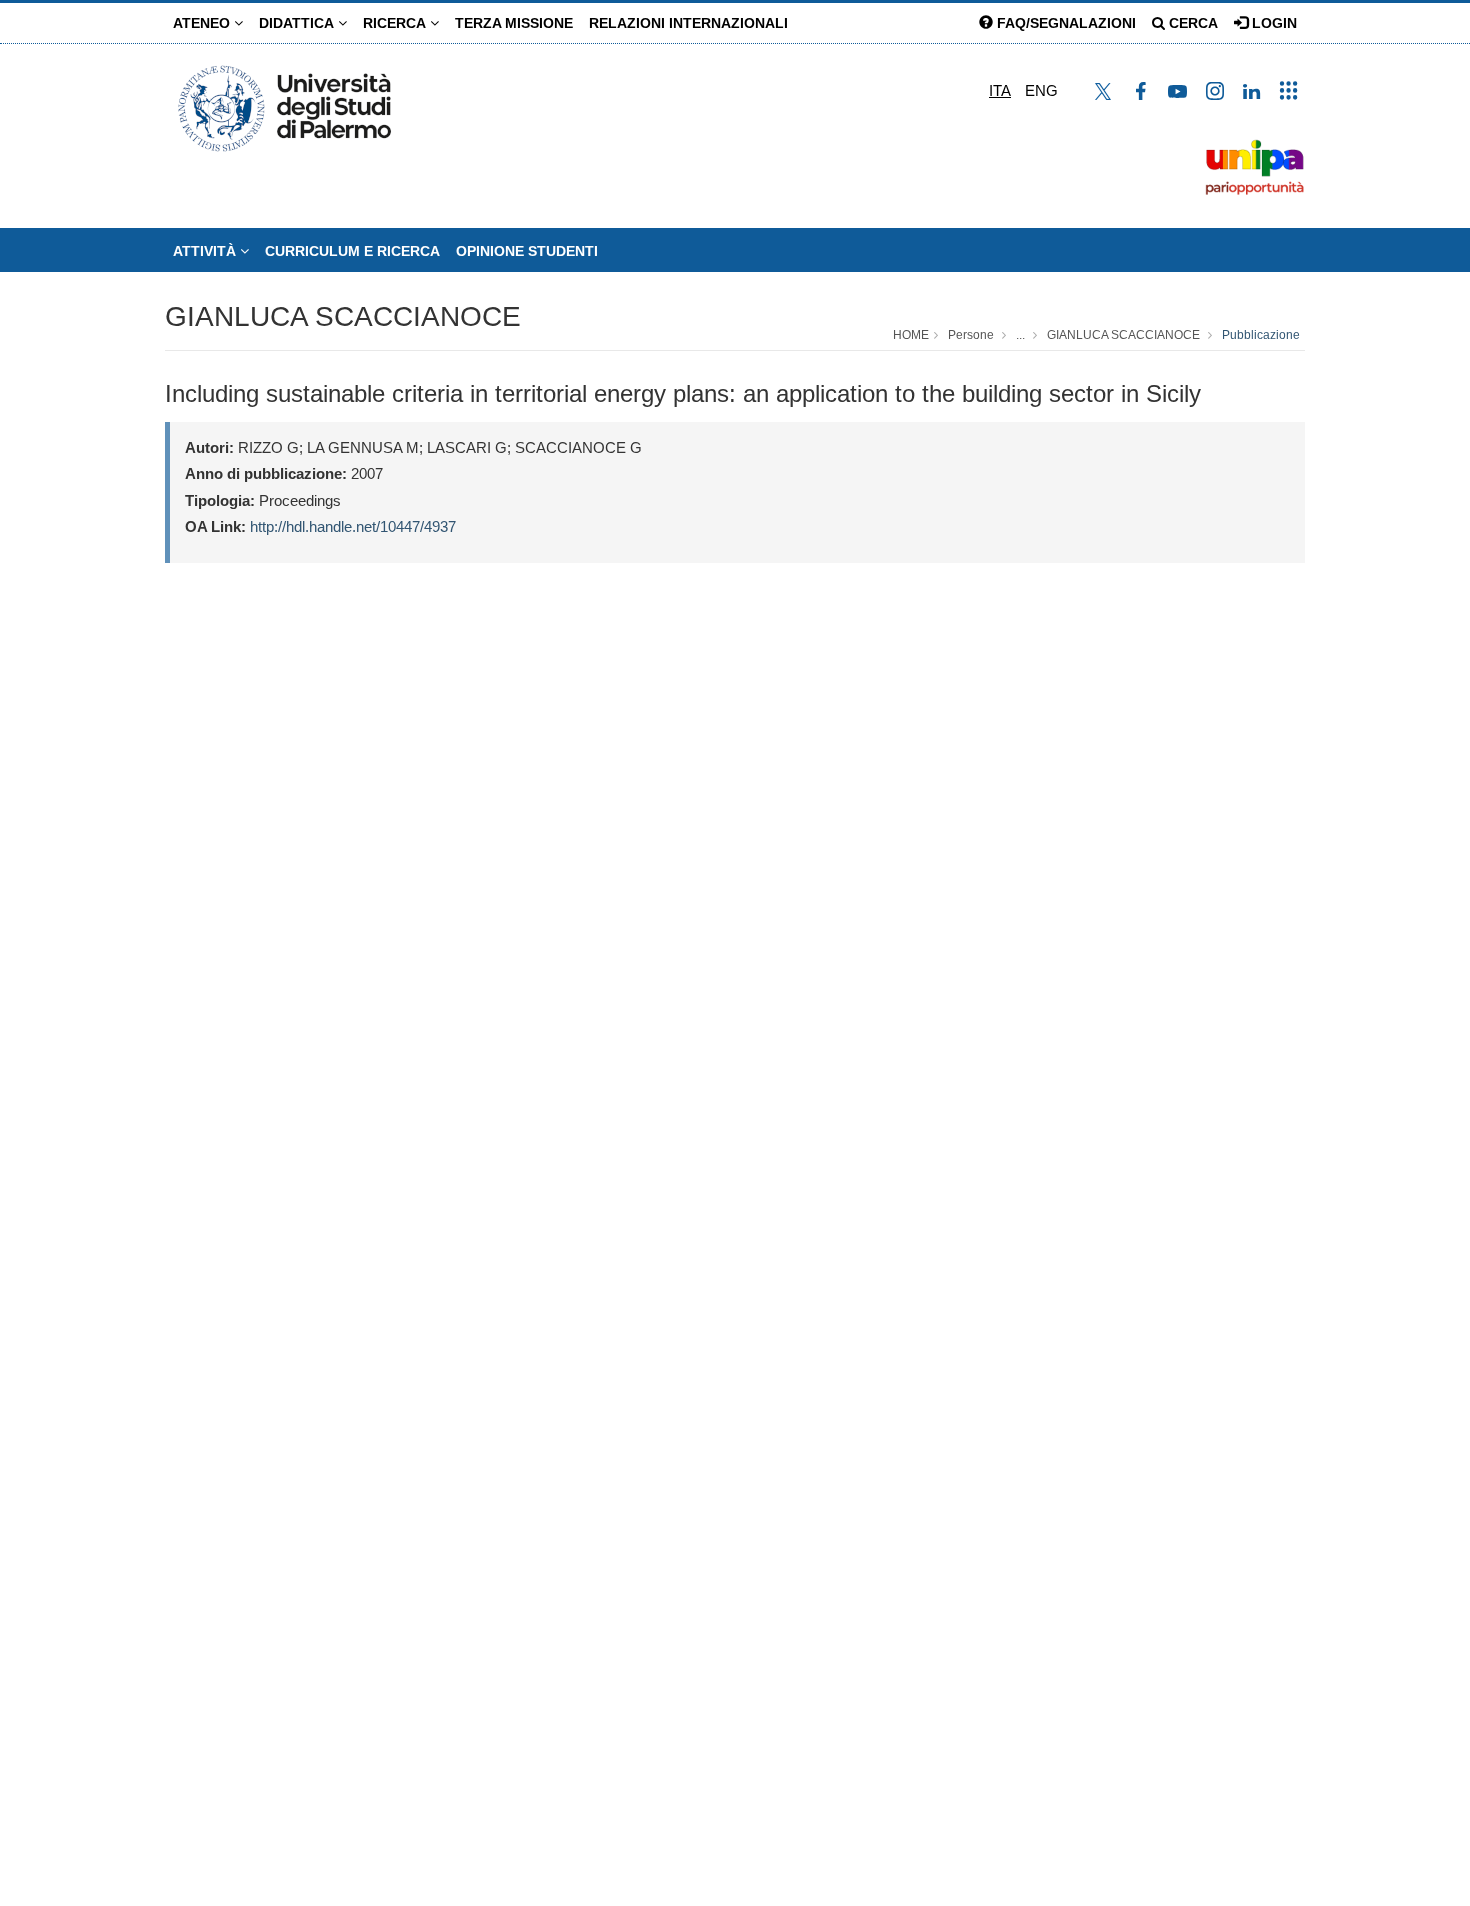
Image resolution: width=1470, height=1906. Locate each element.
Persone (971, 335)
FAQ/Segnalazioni (1064, 23)
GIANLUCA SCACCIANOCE (343, 316)
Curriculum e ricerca (352, 251)
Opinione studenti (527, 251)
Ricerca (396, 23)
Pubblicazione (1261, 335)
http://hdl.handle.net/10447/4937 (353, 526)
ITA (1000, 90)
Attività (206, 251)
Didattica (298, 23)
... (1020, 335)
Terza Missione (514, 23)
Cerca (1191, 23)
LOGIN (1272, 23)
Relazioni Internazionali (688, 23)
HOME (911, 335)
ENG (1041, 90)
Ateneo (203, 23)
